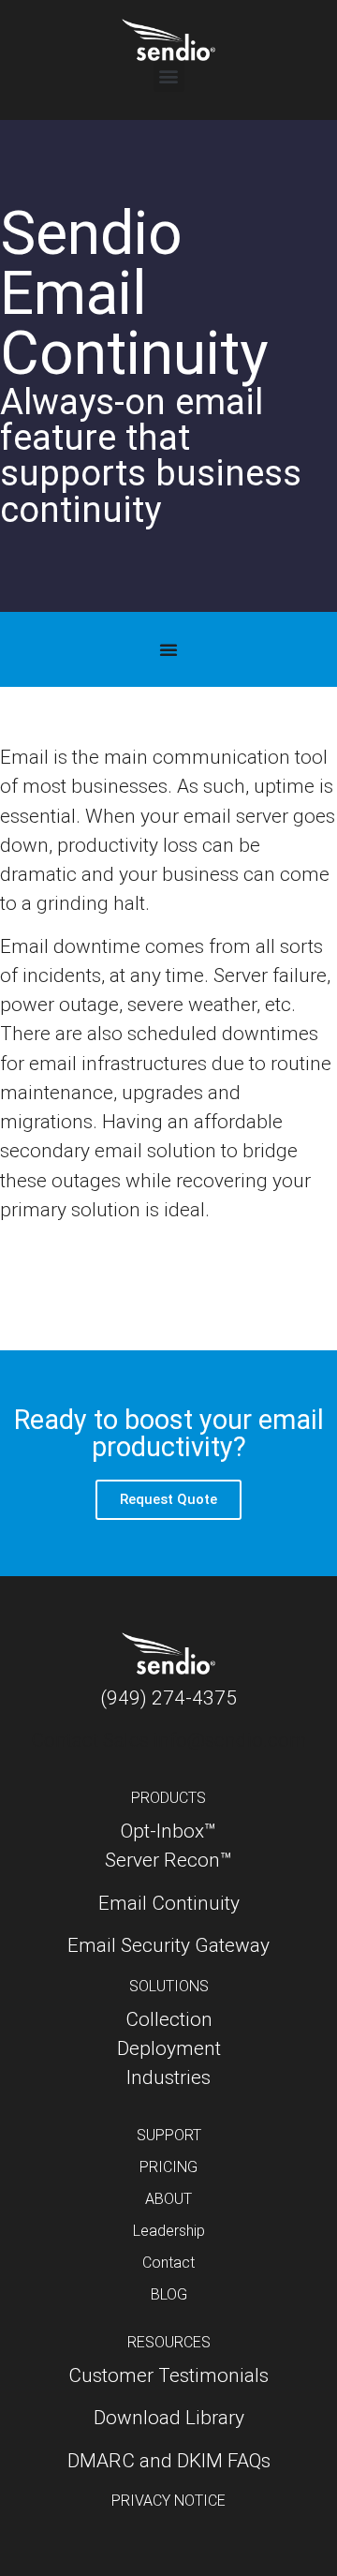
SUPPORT (169, 2135)
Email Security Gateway (168, 1945)
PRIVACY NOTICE (168, 2501)
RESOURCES (169, 2342)
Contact (168, 2263)
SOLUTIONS (169, 1986)
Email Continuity (169, 1903)
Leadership (169, 2231)
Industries (168, 2077)
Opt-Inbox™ (168, 1831)
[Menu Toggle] (168, 649)
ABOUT (168, 2199)
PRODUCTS (168, 1798)
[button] (169, 76)
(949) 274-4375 (168, 1698)
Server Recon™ (168, 1860)
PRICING (168, 2167)
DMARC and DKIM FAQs (169, 2461)
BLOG (169, 2294)
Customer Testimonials (168, 2375)
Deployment (169, 2048)
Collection (169, 2019)
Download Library (169, 2418)
